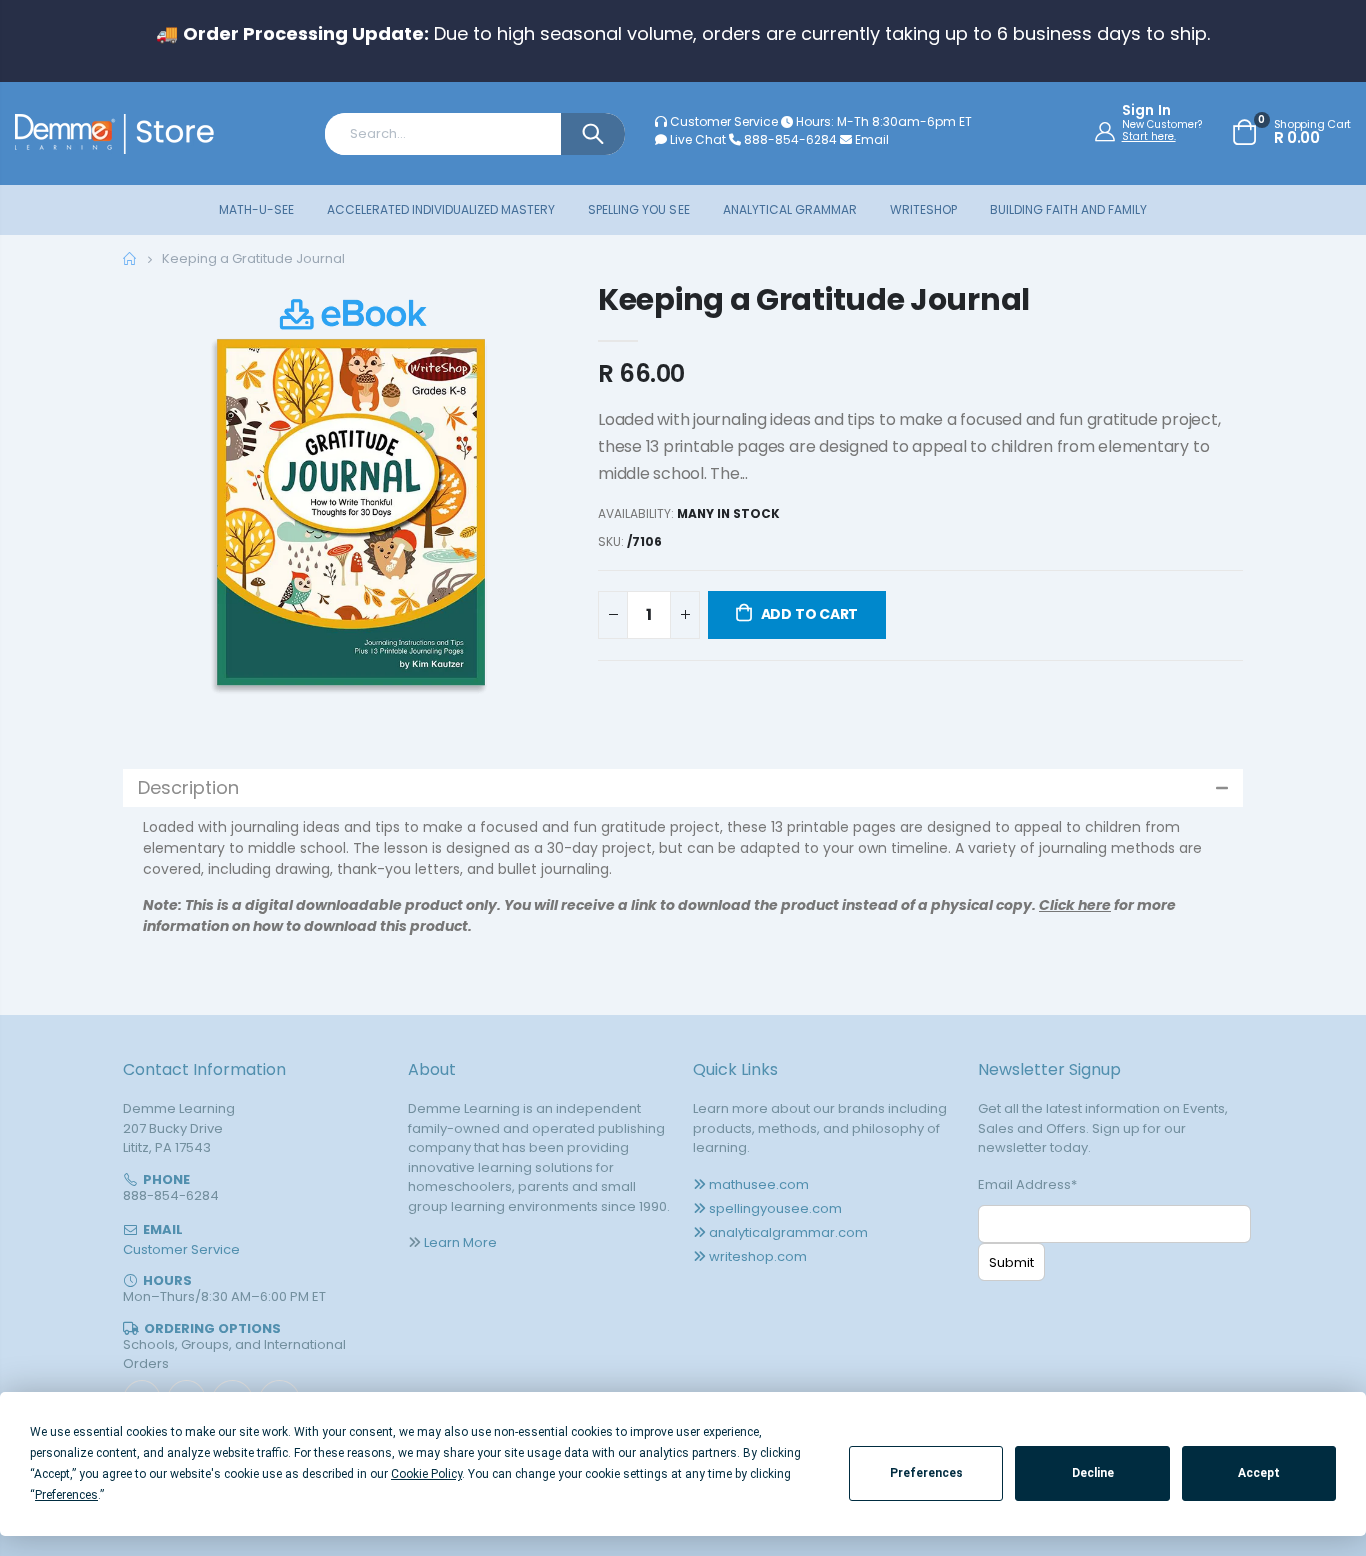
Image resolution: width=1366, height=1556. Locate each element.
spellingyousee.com (775, 1208)
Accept (1259, 1473)
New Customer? (1162, 125)
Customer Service (724, 121)
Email (870, 139)
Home (130, 258)
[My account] (1107, 131)
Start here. (1149, 136)
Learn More (460, 1242)
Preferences (926, 1473)
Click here (1075, 905)
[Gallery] (350, 509)
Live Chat (696, 139)
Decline (1093, 1473)
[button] (683, 788)
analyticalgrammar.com (788, 1232)
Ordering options (212, 1328)
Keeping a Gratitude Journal (814, 299)
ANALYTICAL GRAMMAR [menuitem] (790, 209)
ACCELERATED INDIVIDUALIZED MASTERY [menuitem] (441, 209)
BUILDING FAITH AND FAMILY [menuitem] (1068, 209)
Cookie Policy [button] (426, 1474)
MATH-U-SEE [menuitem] (256, 209)
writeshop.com (758, 1256)
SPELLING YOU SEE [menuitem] (638, 209)
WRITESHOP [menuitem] (923, 209)
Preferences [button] (66, 1495)
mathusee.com (759, 1184)
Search (593, 134)
